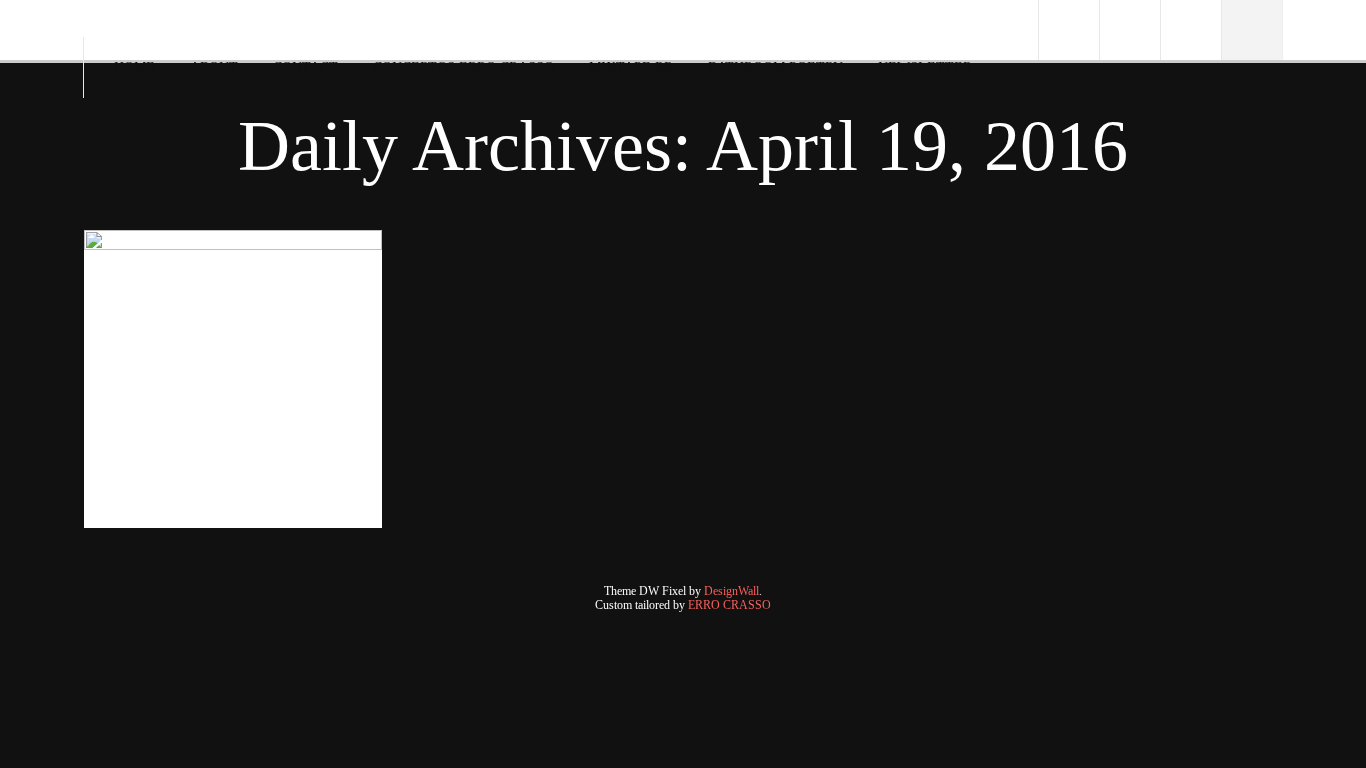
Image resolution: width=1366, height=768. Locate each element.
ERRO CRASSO (729, 605)
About (214, 67)
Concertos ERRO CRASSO (463, 67)
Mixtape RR (631, 67)
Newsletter (925, 67)
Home (134, 67)
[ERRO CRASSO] (100, 24)
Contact (305, 67)
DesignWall (731, 591)
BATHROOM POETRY (775, 67)
